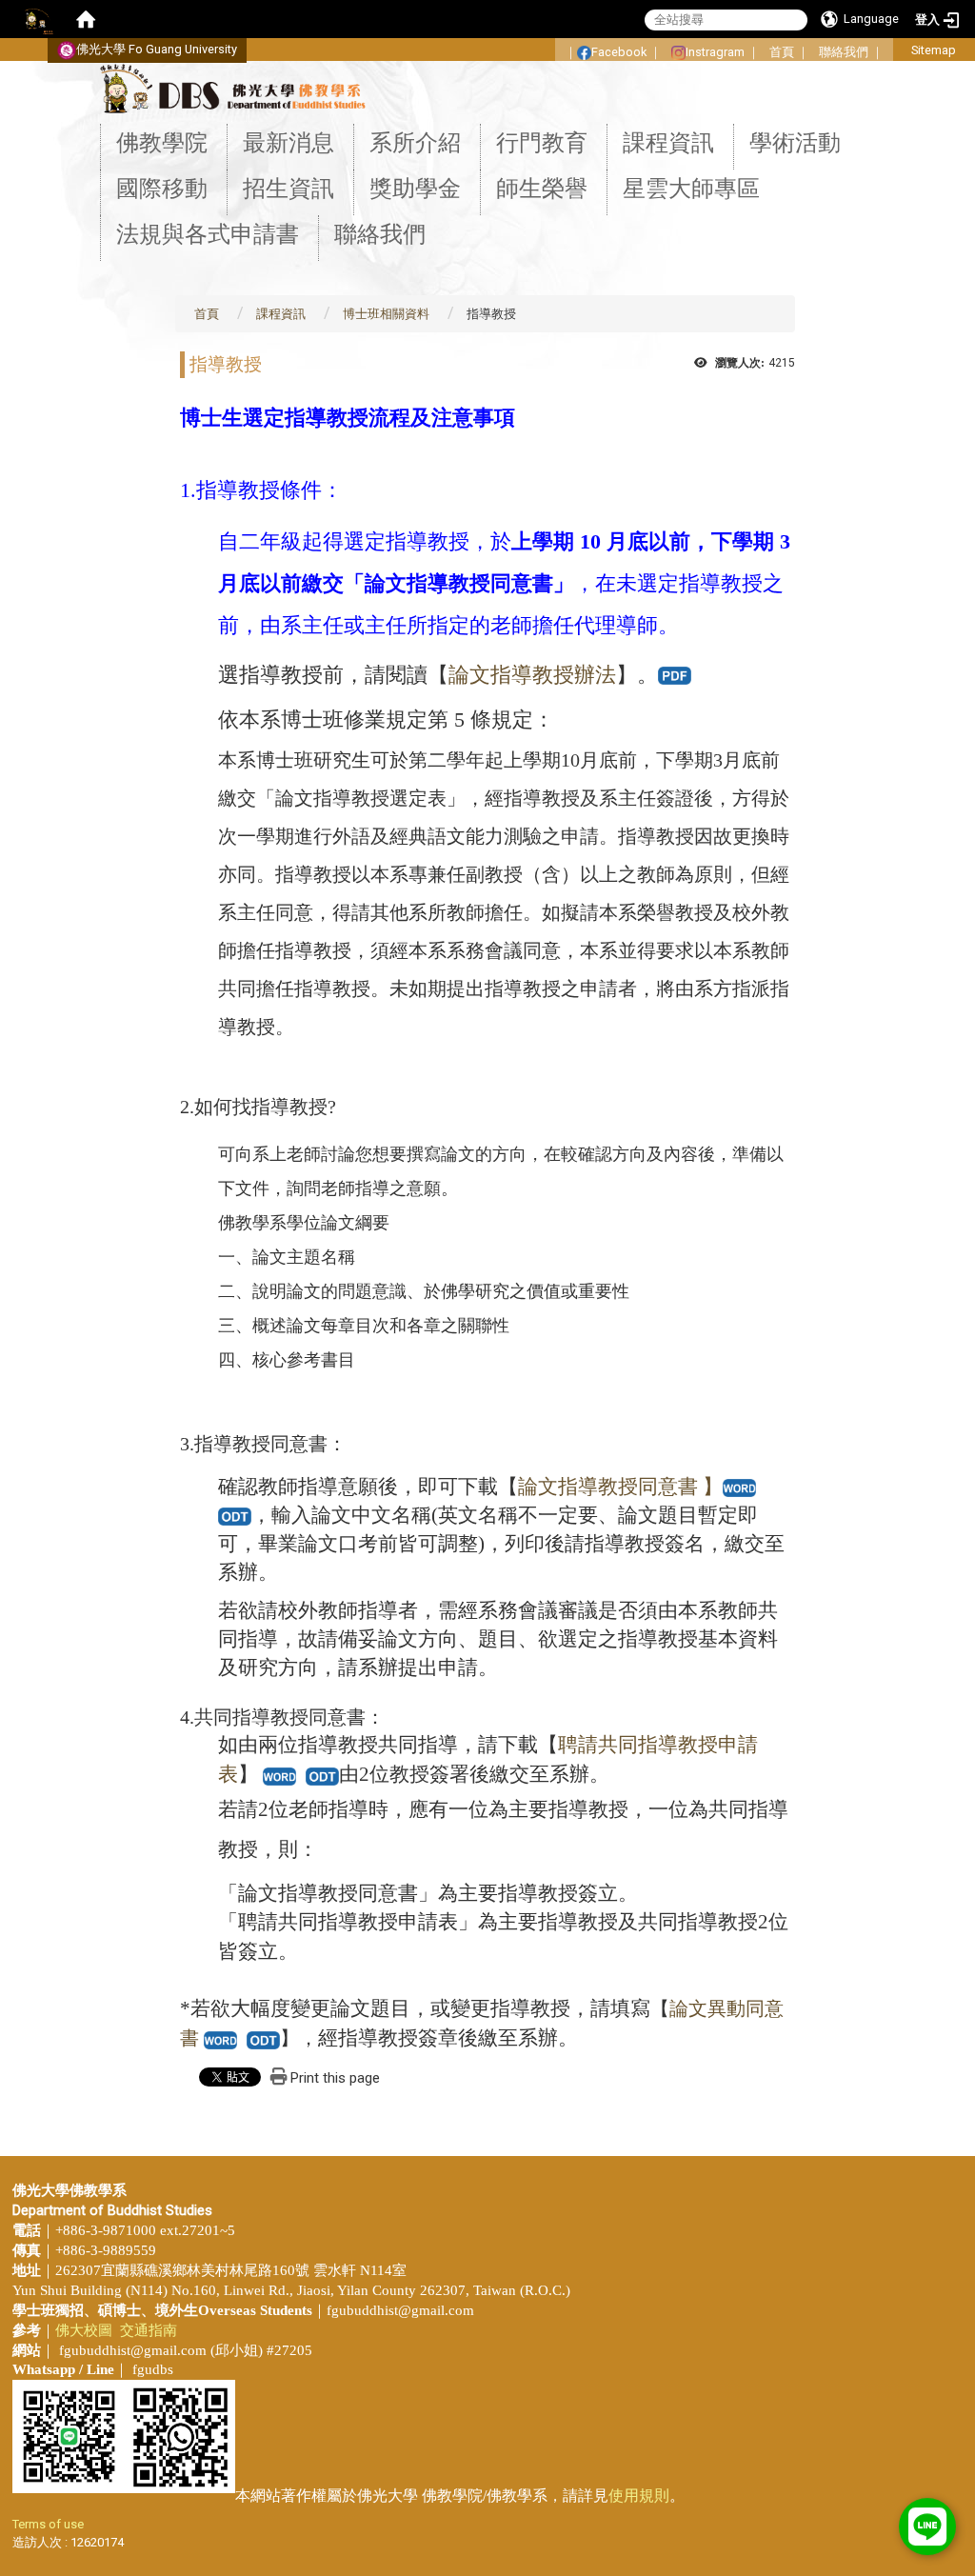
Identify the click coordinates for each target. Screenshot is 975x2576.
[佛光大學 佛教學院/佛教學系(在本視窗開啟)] (232, 88)
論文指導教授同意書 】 (620, 1487)
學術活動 (795, 143)
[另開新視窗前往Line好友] (927, 2527)
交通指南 (149, 2330)
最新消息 (289, 143)
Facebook (619, 52)
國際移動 (162, 189)
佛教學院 (162, 143)
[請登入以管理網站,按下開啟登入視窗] (38, 19)
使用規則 (639, 2496)
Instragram (715, 52)
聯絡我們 (844, 52)
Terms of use (48, 2524)
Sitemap (934, 50)
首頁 (782, 52)
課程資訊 (668, 143)
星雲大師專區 (691, 189)
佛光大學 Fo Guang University (157, 49)
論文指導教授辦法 (532, 675)
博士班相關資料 (386, 314)
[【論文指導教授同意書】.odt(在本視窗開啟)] (235, 1515)
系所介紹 (415, 143)
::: (545, 46)
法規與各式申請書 (208, 234)
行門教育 (542, 143)
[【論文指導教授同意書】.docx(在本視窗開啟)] (220, 2038)
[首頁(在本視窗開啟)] (86, 19)
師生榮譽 (542, 189)
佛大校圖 (84, 2330)
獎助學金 (415, 189)
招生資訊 (289, 189)
